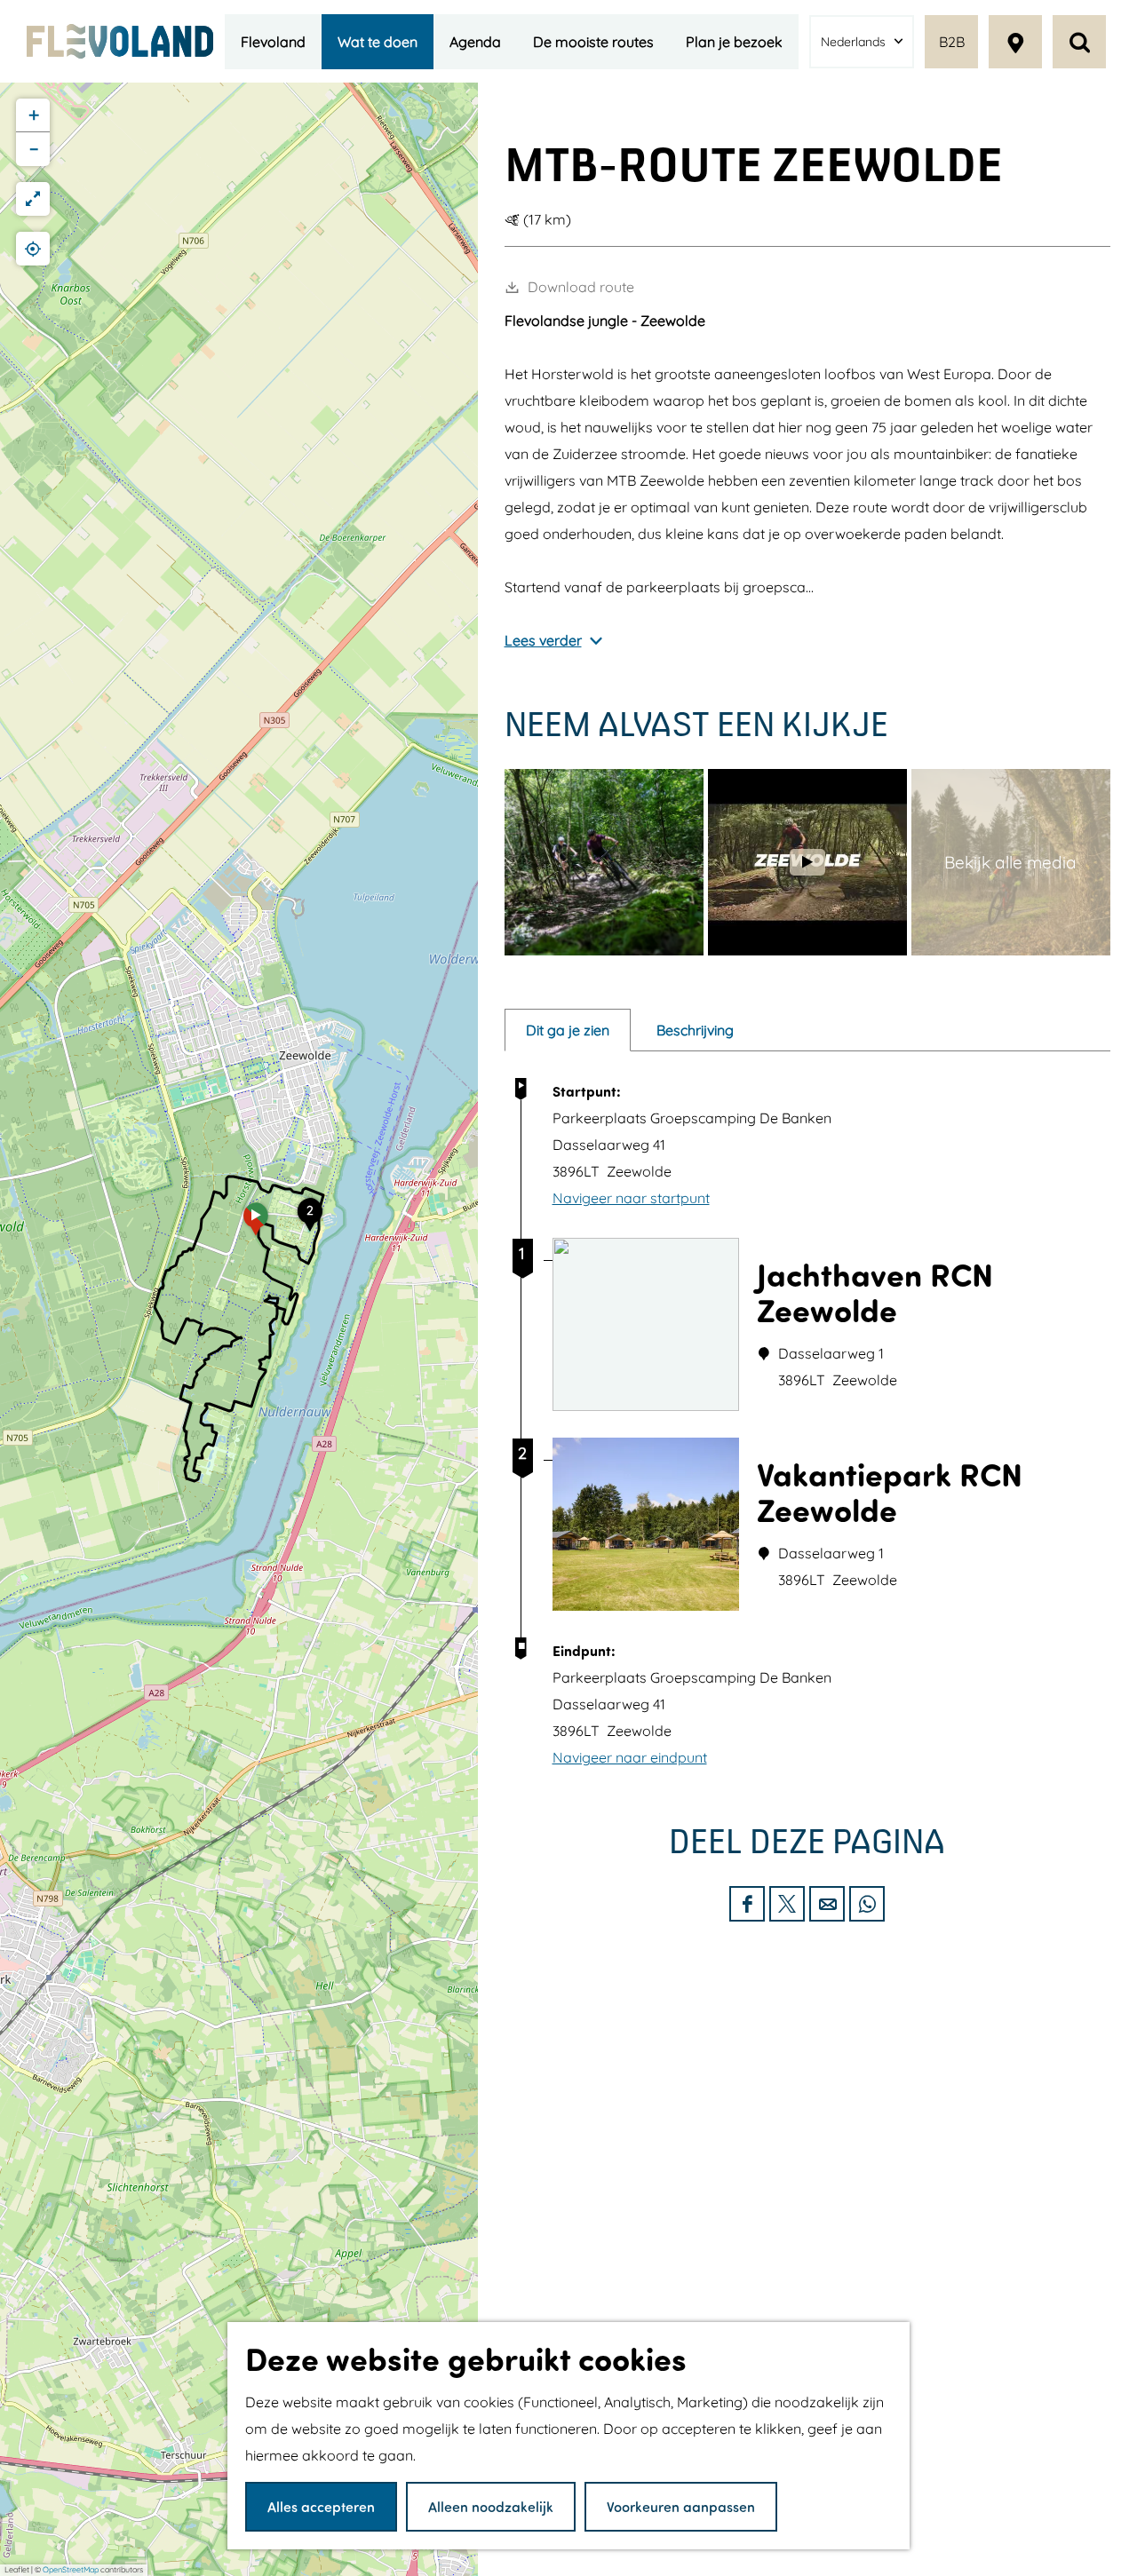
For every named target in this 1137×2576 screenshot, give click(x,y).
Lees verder (543, 640)
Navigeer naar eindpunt (630, 1757)
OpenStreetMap (71, 2569)
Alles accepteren (321, 2506)
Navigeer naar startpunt (631, 1198)
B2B (952, 42)
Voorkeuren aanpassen (681, 2506)
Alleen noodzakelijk (491, 2506)
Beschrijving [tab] (695, 1030)
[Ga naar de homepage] (120, 41)
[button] (256, 1225)
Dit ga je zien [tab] (568, 1030)
